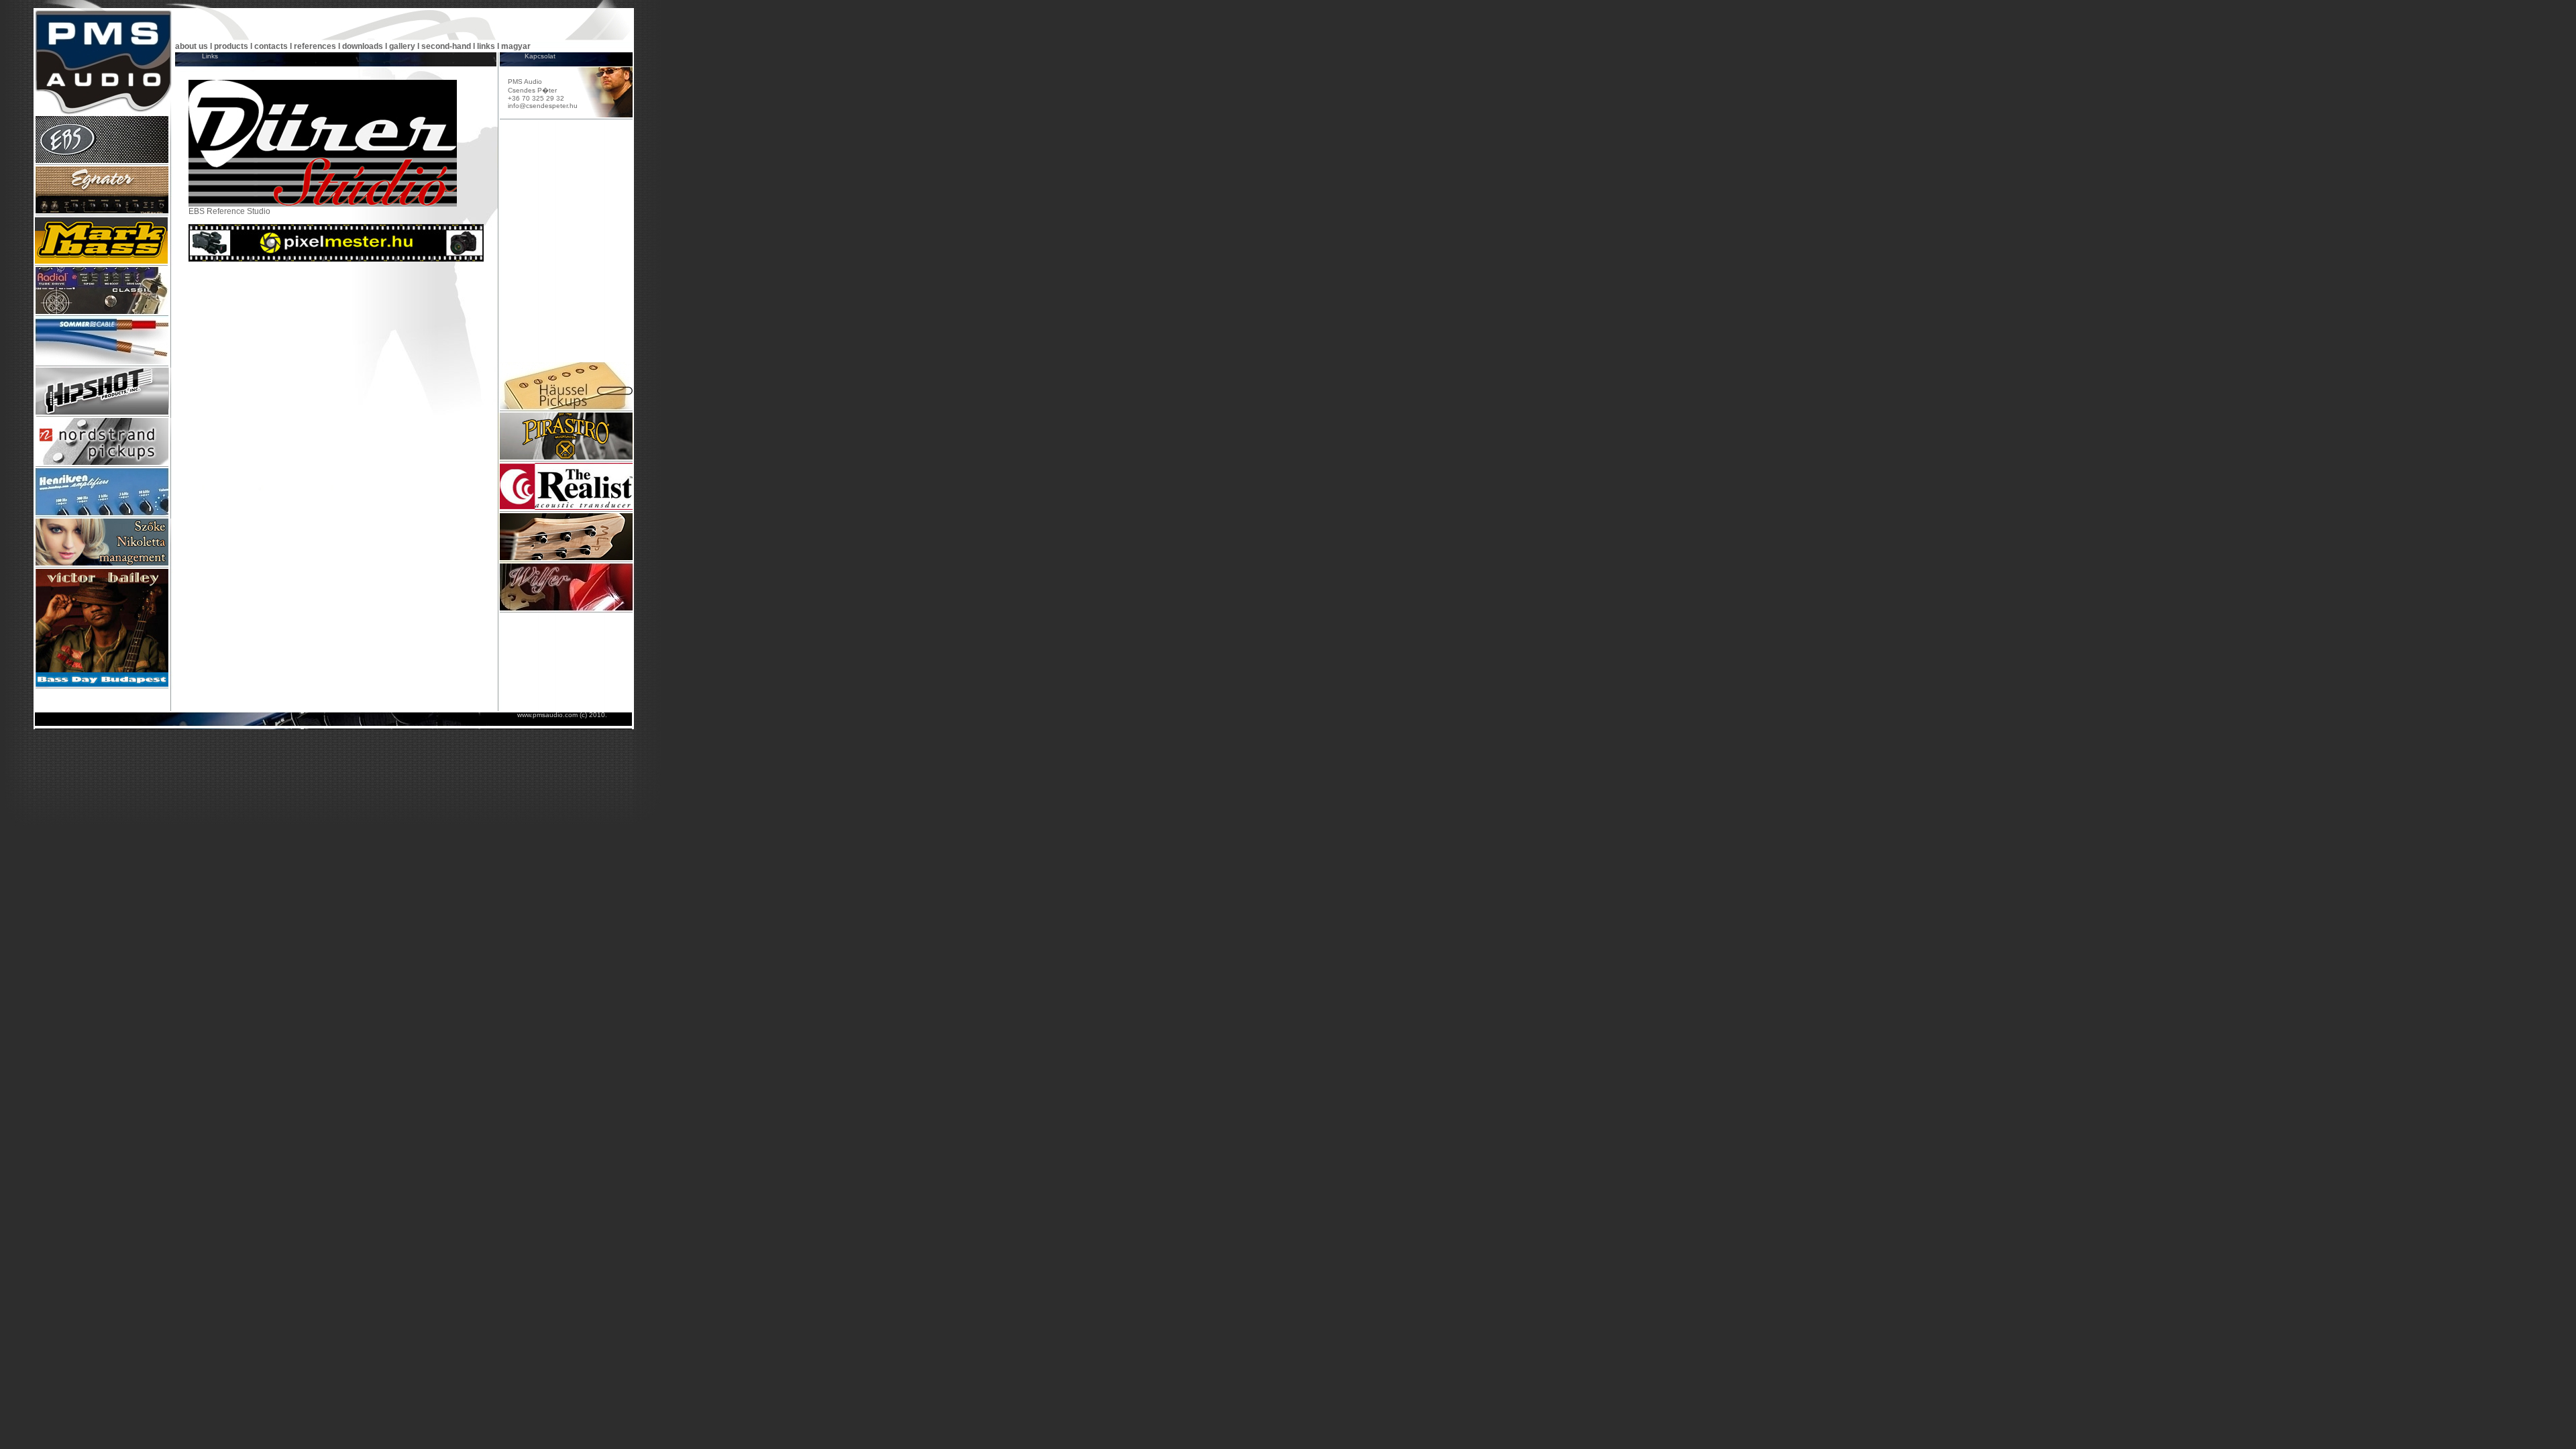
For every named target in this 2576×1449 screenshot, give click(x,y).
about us (192, 46)
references (315, 46)
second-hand (446, 46)
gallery (402, 46)
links (487, 46)
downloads (363, 46)
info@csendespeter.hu (543, 106)
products (231, 46)
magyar (516, 46)
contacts (271, 46)
